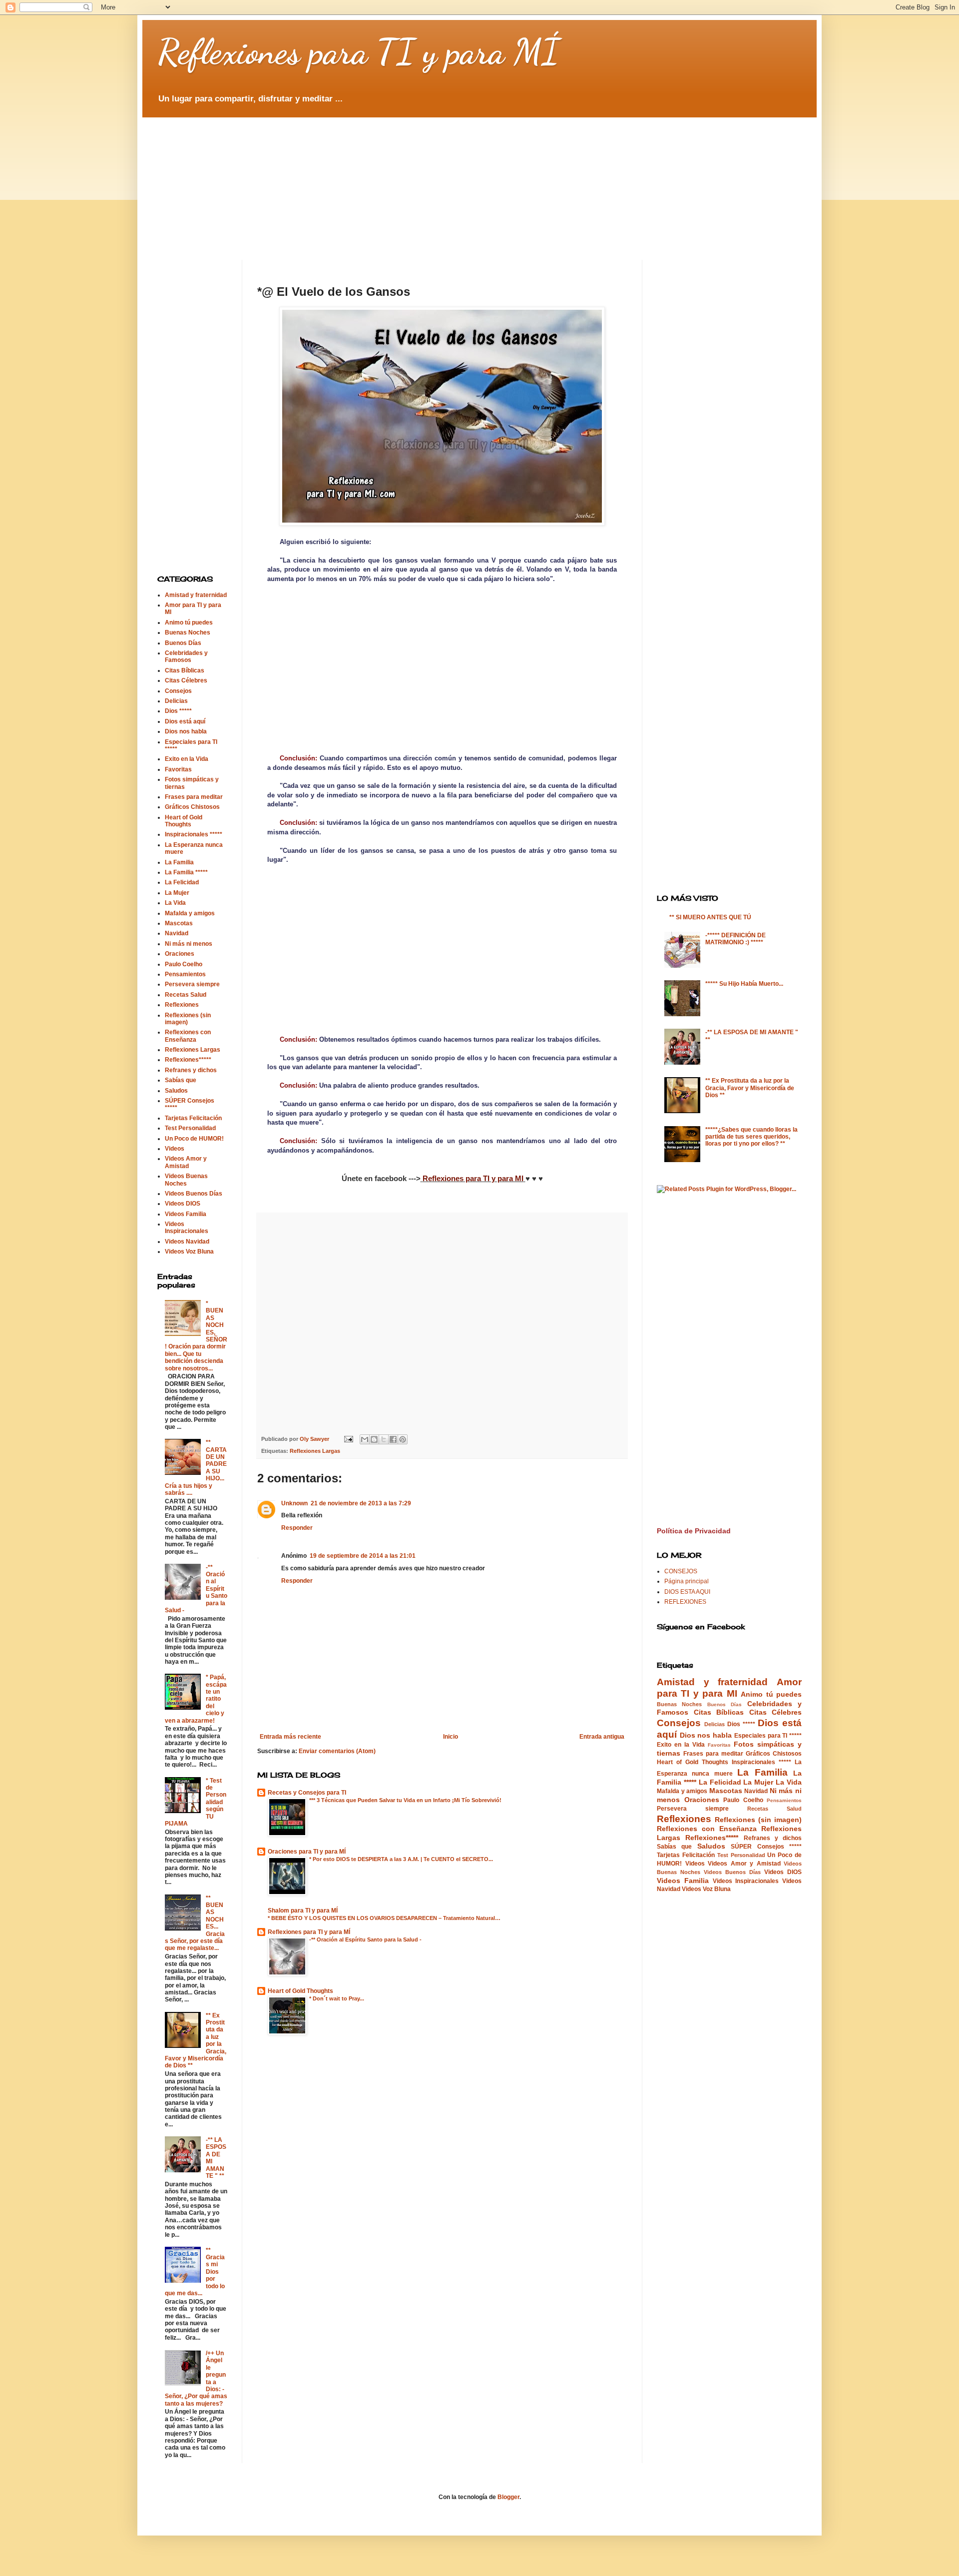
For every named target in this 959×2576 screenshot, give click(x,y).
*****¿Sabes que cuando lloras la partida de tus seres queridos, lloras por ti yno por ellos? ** (751, 1137)
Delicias (176, 701)
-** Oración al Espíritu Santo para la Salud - (365, 1939)
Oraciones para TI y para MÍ (307, 1852)
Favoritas (178, 769)
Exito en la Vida (187, 759)
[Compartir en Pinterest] (403, 1439)
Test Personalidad (190, 1128)
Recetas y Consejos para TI (307, 1793)
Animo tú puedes (189, 623)
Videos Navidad (187, 1242)
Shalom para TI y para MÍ (303, 1911)
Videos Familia (186, 1214)
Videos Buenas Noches (186, 1180)
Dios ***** (178, 711)
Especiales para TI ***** (768, 1736)
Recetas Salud (186, 995)
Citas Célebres (186, 680)
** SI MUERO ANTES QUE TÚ (710, 917)
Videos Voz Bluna (189, 1252)
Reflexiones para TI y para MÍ (358, 52)
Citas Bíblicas (185, 670)
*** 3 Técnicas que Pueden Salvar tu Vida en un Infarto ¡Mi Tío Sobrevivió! (405, 1800)
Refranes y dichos (191, 1070)
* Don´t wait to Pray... (337, 1998)
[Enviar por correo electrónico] (365, 1439)
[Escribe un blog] (374, 1439)
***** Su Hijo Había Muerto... (744, 984)
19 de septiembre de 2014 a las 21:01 (363, 1556)
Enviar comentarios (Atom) (337, 1751)
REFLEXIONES (685, 1602)
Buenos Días (183, 643)
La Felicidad (182, 882)
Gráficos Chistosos (192, 807)
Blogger (508, 2497)
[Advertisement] (400, 180)
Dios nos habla (186, 731)
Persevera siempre (192, 984)
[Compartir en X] (384, 1439)
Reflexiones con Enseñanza (188, 1036)
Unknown (294, 1503)
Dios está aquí (185, 721)
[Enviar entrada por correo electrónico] (348, 1439)
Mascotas (179, 923)
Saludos (176, 1091)
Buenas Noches (188, 633)
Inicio (451, 1737)
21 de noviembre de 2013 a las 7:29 (361, 1503)
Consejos (178, 691)
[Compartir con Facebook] (393, 1439)
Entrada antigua (602, 1737)
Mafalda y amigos (190, 913)
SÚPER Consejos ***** (766, 1847)
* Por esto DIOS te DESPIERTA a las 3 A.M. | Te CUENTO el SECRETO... (401, 1859)
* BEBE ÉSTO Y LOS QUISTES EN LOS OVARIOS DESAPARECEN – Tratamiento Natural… (384, 1918)
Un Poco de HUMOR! (194, 1139)
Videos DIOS (183, 1204)
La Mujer (177, 893)
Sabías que (181, 1080)
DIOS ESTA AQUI (687, 1592)
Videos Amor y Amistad (186, 1162)
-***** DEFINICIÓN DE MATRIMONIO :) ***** (735, 939)
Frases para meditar (194, 797)
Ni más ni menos (189, 944)
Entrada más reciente (290, 1737)
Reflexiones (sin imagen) (758, 1820)
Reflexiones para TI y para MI (473, 1178)
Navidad (177, 933)
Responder (297, 1528)
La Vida (175, 903)
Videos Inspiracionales (187, 1228)
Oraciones (180, 954)
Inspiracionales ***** (194, 834)
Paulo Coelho (184, 964)
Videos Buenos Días (194, 1194)
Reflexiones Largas (315, 1451)
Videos (175, 1149)
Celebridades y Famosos (186, 656)
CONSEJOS (681, 1571)
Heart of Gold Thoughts (300, 1991)
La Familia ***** (186, 872)
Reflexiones (182, 1005)
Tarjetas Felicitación (193, 1118)
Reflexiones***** (188, 1060)
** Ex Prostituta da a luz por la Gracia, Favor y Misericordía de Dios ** (750, 1088)
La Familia (179, 862)
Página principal (687, 1581)
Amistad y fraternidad (196, 595)
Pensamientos (185, 974)
